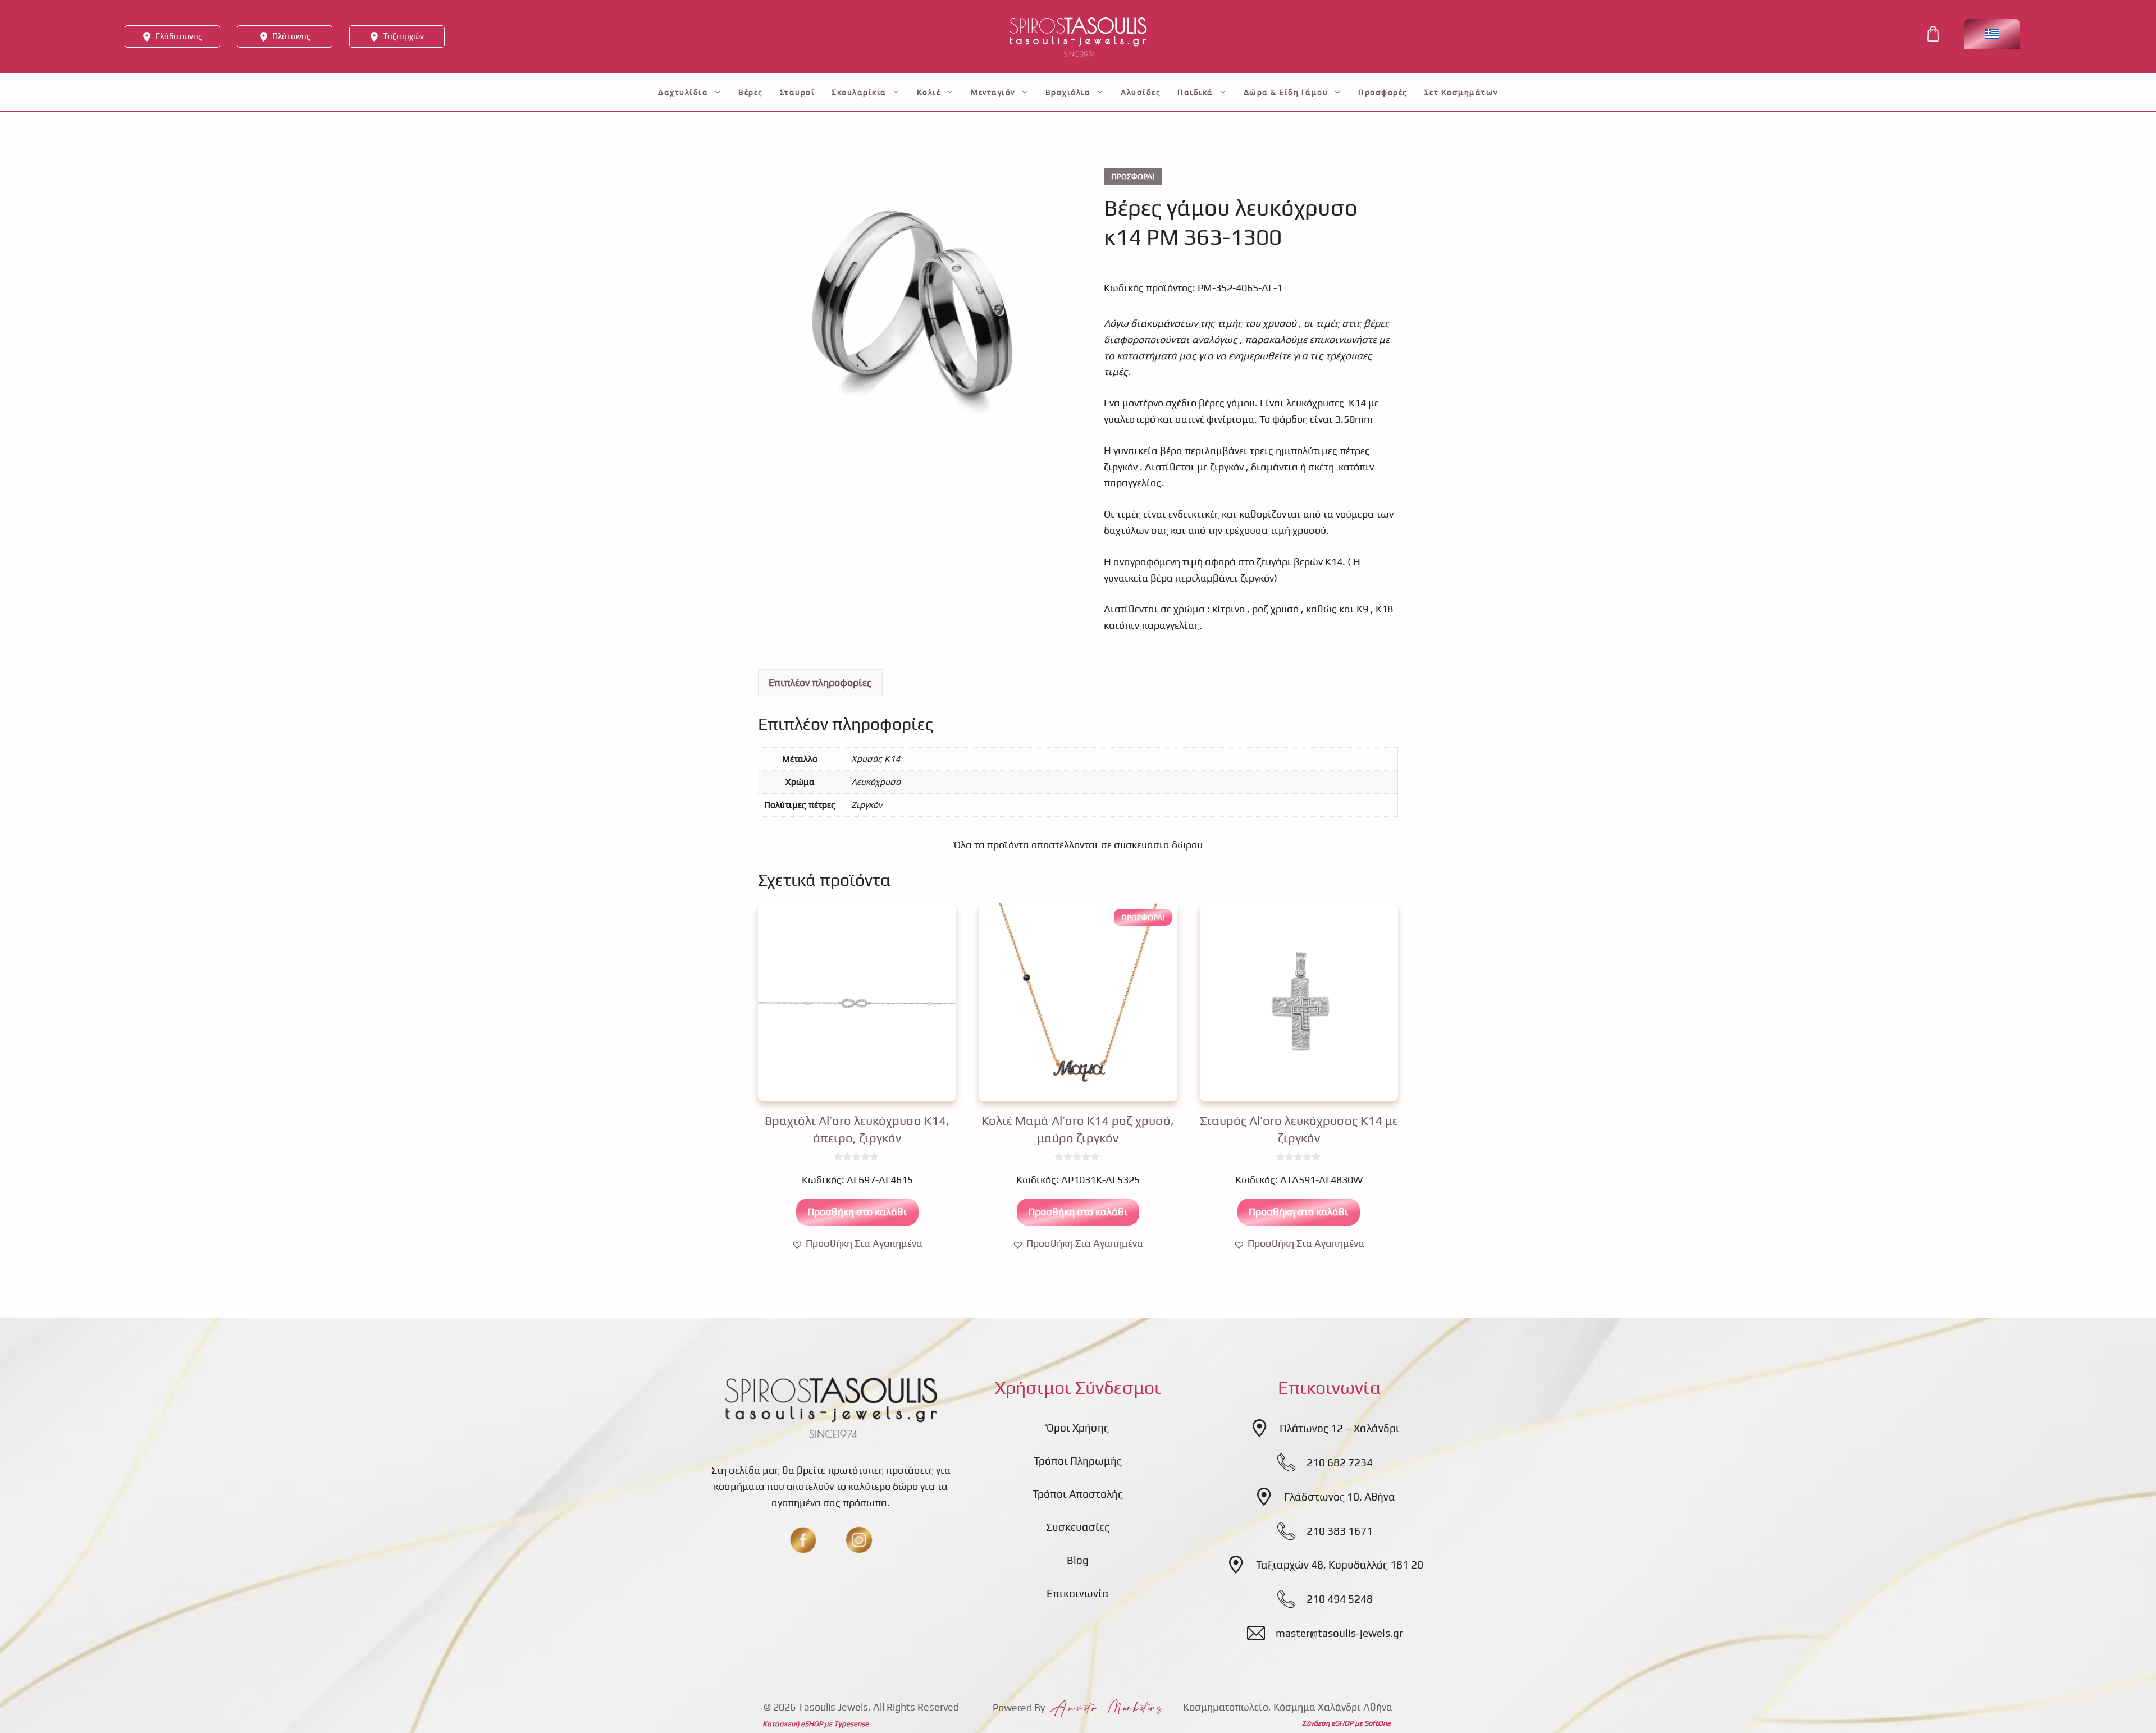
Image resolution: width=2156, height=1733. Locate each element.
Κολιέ (929, 92)
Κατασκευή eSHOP (792, 1724)
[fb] (803, 1540)
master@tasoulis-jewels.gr (1339, 1633)
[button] (857, 1244)
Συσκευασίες (1078, 1527)
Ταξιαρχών (403, 36)
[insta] (859, 1540)
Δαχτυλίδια (683, 92)
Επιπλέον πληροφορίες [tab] (820, 682)
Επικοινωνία (1078, 1593)
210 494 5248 (1340, 1599)
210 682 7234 (1340, 1462)
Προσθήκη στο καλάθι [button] (857, 1212)
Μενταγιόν (993, 92)
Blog (1078, 1560)
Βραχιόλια (1068, 92)
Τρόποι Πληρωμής (1078, 1461)
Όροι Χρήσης (1078, 1428)
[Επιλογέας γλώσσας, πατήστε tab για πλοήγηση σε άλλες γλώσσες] (1992, 34)
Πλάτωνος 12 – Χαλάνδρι (1340, 1428)
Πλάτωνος (291, 36)
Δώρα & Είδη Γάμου (1286, 92)
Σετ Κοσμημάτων (1461, 92)
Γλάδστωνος (179, 36)
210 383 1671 (1340, 1531)
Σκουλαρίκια (859, 92)
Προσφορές (1383, 92)
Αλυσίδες (1141, 92)
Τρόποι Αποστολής (1078, 1494)
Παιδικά (1195, 92)
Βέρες (751, 92)
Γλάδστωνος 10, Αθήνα (1340, 1497)
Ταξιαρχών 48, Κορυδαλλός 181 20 (1340, 1565)
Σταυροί (798, 92)
